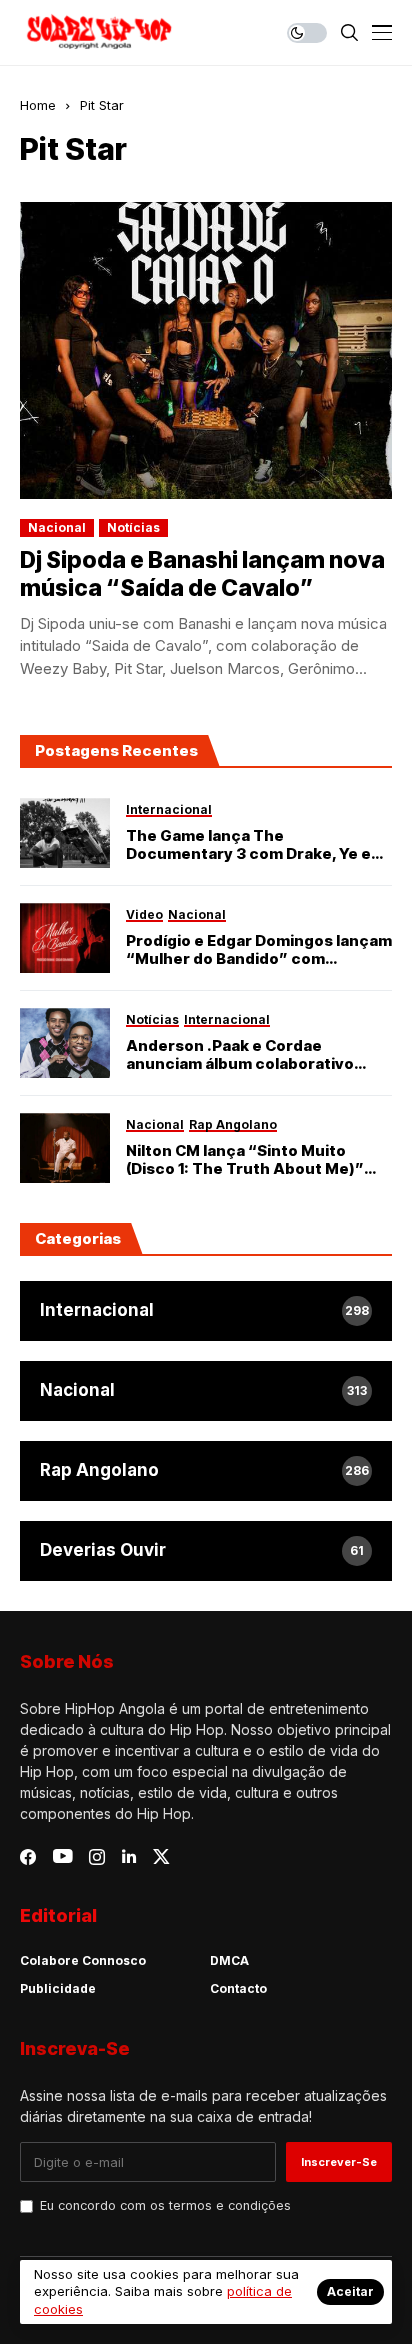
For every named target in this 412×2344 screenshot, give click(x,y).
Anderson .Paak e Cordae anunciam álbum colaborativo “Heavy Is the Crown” (240, 1055)
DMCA (229, 1960)
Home (38, 105)
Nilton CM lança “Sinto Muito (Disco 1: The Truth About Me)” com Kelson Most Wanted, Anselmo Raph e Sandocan (245, 1160)
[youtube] (62, 1857)
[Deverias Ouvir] (206, 1551)
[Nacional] (206, 1391)
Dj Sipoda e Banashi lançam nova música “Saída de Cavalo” (202, 574)
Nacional (57, 527)
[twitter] (161, 1856)
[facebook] (28, 1857)
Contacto (238, 1988)
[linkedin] (129, 1857)
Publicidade (58, 1988)
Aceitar (350, 2291)
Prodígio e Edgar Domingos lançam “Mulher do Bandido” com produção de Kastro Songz (259, 950)
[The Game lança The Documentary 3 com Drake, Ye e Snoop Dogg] (65, 833)
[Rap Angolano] (206, 1471)
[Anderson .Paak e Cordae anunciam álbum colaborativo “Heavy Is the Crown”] (65, 1043)
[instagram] (97, 1857)
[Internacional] (206, 1311)
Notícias (133, 527)
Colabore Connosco (83, 1960)
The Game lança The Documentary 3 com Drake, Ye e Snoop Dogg (248, 845)
